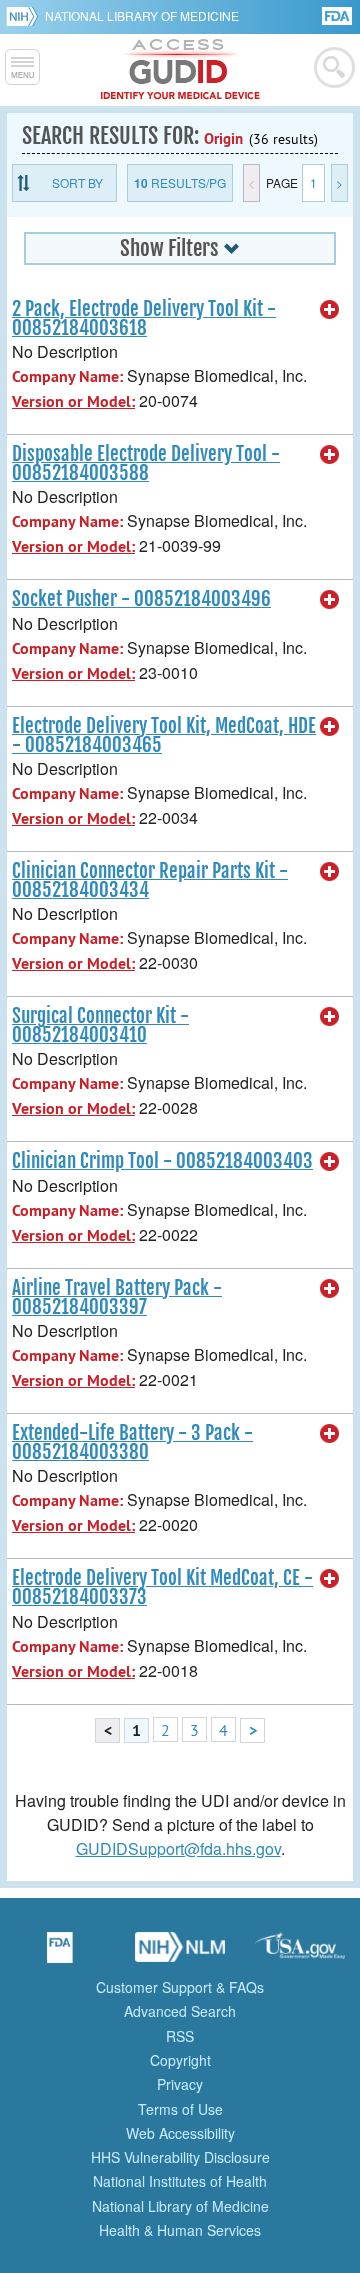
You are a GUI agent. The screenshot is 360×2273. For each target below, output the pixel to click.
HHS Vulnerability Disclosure (180, 2157)
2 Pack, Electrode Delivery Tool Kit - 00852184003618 (144, 318)
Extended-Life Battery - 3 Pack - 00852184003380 (132, 1442)
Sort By (77, 182)
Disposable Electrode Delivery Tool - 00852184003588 (146, 463)
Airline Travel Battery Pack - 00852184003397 (117, 1297)
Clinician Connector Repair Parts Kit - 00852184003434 (150, 880)
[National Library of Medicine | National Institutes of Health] (180, 1954)
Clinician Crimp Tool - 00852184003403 (162, 1161)
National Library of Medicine (142, 15)
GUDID (180, 70)
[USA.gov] (300, 1954)
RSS (180, 2036)
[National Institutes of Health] (25, 16)
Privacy (180, 2084)
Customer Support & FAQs (180, 1987)
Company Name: (67, 376)
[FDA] (338, 14)
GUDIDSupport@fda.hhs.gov (178, 1848)
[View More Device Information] (330, 310)
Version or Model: (73, 401)
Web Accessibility (180, 2133)
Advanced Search (180, 2011)
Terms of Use (180, 2109)
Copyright (180, 2060)
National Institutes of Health (180, 2181)
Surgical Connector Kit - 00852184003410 (100, 1025)
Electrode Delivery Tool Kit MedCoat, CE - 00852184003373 (162, 1587)
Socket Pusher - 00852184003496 (141, 599)
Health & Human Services (180, 2230)
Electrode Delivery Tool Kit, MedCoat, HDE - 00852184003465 (164, 735)
